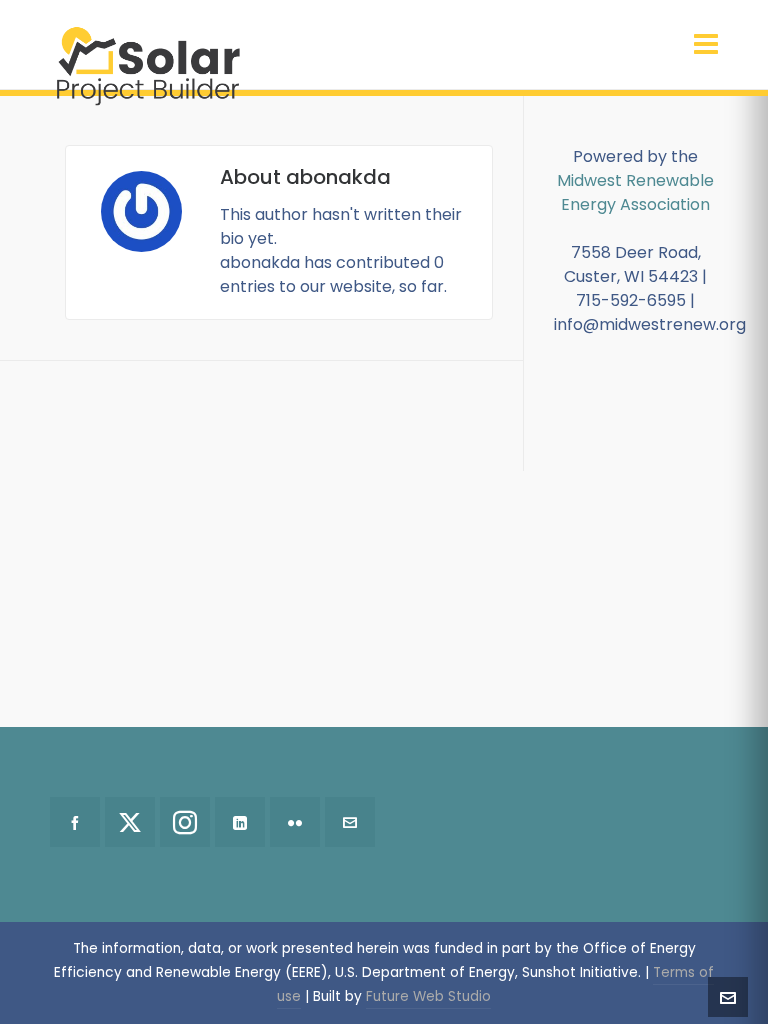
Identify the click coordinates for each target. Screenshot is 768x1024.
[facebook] (75, 822)
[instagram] (185, 822)
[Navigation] (706, 45)
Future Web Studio (428, 996)
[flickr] (295, 822)
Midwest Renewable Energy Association (635, 192)
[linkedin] (240, 822)
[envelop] (350, 822)
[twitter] (130, 822)
